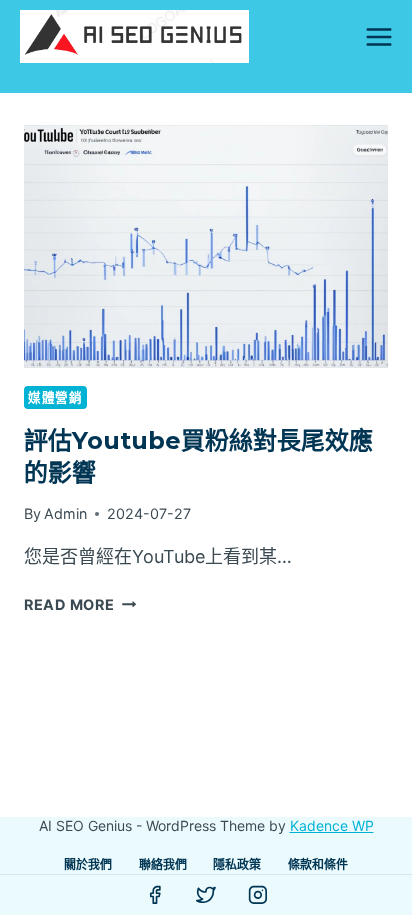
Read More (80, 604)
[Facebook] (155, 895)
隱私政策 (237, 864)
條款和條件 (318, 864)
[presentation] (206, 246)
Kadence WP (332, 825)
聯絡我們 (163, 864)
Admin (65, 513)
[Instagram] (258, 895)
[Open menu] (378, 36)
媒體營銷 (55, 397)
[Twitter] (206, 895)
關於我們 (88, 864)
